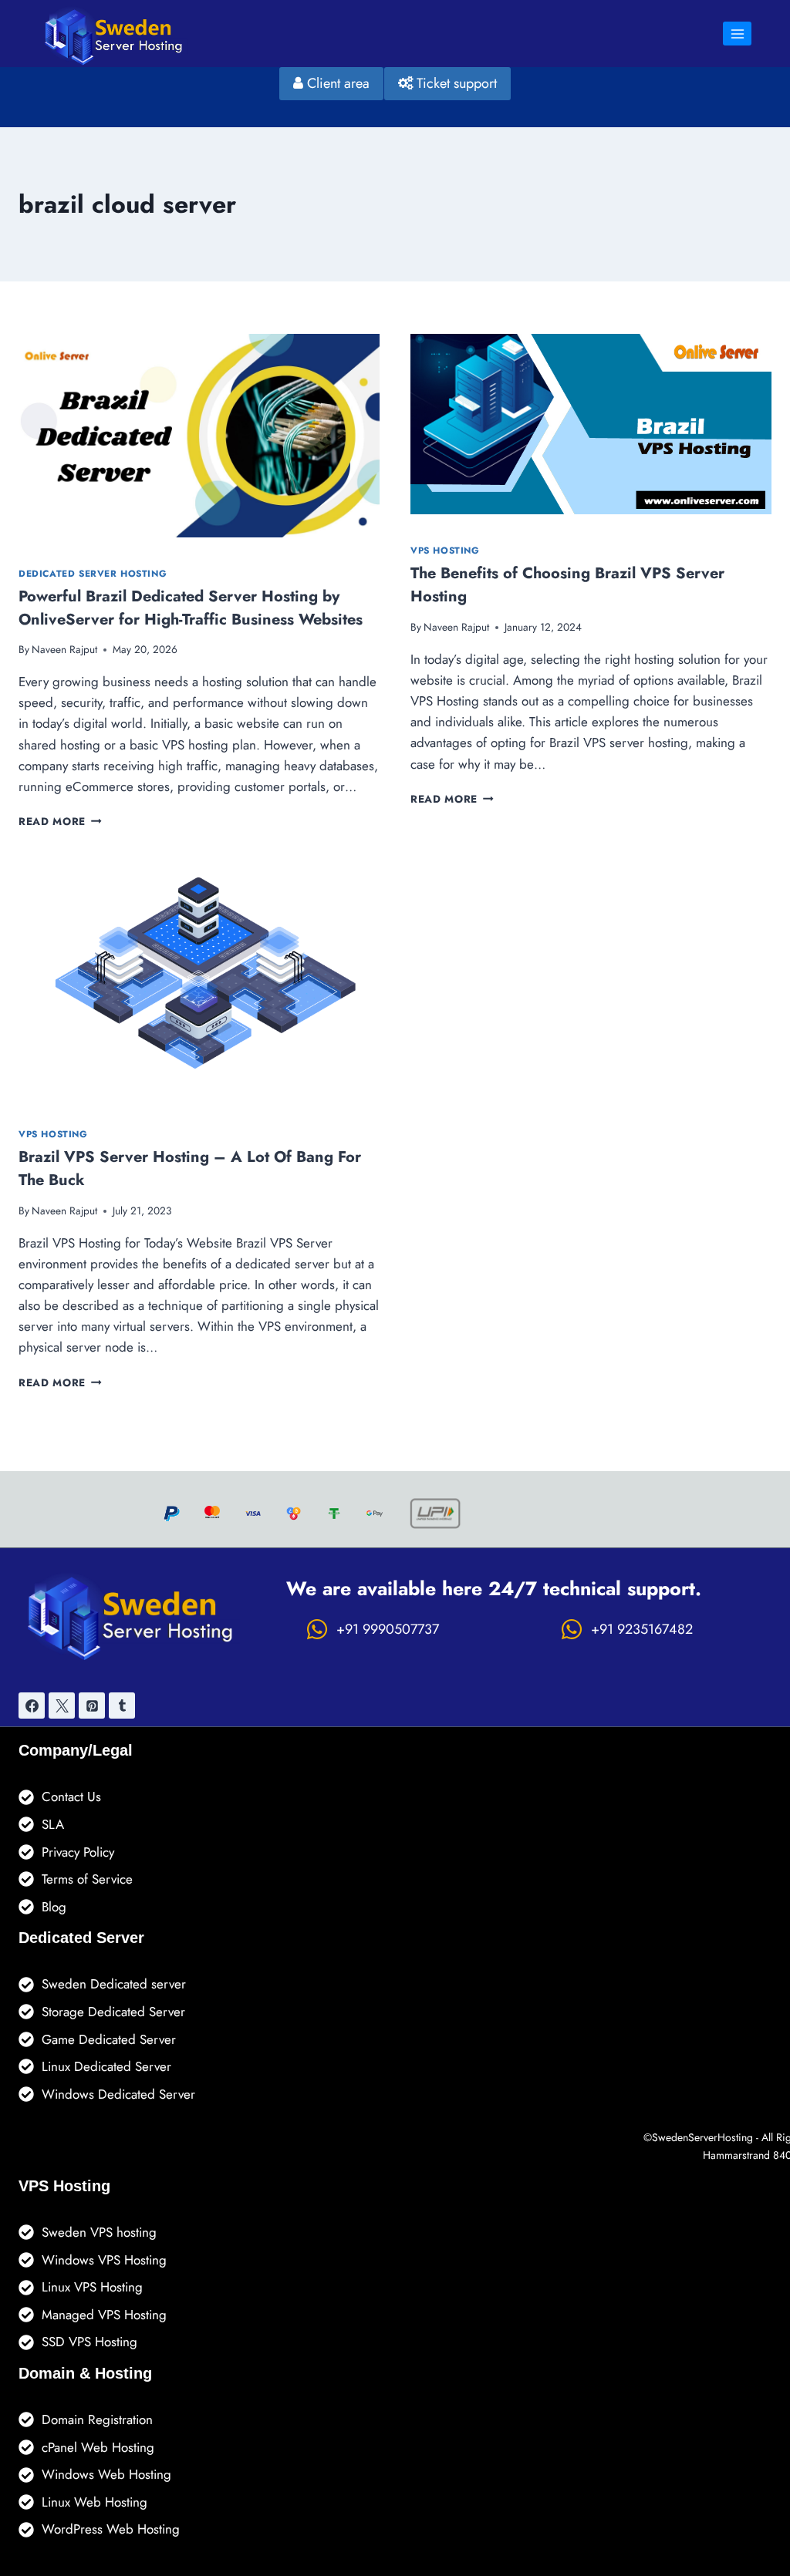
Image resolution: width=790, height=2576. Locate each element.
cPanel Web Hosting (98, 2447)
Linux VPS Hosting (92, 2287)
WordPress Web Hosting (111, 2529)
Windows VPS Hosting (104, 2260)
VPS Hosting (445, 550)
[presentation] (199, 435)
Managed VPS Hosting (104, 2315)
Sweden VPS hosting (99, 2232)
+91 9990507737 (388, 1629)
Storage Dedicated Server (113, 2012)
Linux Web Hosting (95, 2502)
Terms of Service (87, 1879)
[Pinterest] (92, 1706)
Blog (54, 1907)
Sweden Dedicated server (114, 1984)
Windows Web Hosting (106, 2474)
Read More (60, 821)
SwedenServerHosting (702, 2137)
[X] (62, 1706)
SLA (53, 1824)
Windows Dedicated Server (118, 2094)
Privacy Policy (78, 1852)
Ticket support (455, 83)
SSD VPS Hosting (89, 2342)
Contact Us (71, 1796)
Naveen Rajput (64, 649)
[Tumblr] (122, 1706)
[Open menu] (737, 34)
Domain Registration (97, 2419)
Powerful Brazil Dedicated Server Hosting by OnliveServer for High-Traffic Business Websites (191, 608)
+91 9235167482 (642, 1629)
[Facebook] (32, 1706)
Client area (336, 83)
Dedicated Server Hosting (93, 573)
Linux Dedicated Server (106, 2066)
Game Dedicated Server (109, 2039)
